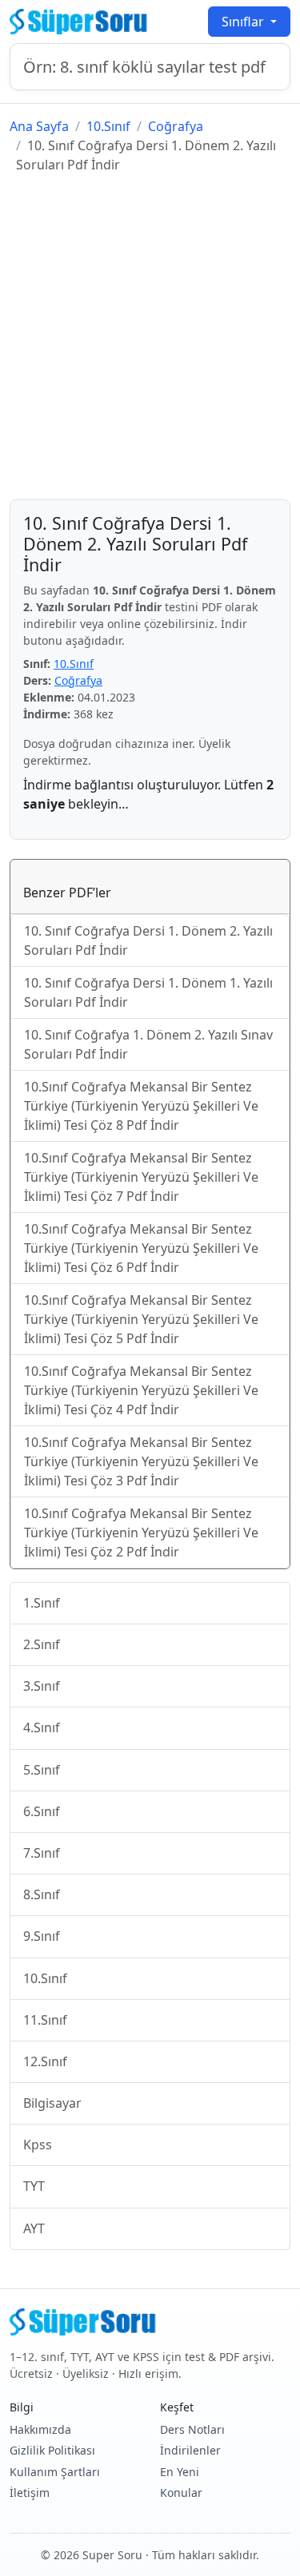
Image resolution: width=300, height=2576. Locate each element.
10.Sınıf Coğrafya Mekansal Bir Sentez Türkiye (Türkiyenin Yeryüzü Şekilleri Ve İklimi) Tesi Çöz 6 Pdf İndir (141, 1248)
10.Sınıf (108, 126)
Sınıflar (244, 22)
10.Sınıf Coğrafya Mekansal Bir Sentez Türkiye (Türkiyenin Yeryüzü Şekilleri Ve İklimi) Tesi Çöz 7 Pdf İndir (141, 1177)
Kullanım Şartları (55, 2472)
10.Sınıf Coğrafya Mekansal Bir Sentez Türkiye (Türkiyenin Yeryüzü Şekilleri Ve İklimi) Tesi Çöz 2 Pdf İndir (141, 1532)
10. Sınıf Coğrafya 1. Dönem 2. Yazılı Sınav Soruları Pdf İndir (148, 1044)
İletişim (30, 2493)
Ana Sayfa (39, 126)
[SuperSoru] (80, 22)
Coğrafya (176, 126)
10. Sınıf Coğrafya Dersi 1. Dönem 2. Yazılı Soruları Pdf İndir (148, 940)
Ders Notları (192, 2429)
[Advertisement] (150, 337)
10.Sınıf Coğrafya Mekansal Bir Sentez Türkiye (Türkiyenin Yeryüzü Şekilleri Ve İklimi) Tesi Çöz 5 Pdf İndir (141, 1319)
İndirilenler (190, 2450)
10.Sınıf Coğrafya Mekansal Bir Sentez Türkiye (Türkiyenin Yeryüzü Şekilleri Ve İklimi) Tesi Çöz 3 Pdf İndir (141, 1461)
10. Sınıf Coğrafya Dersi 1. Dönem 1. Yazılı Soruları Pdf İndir (148, 992)
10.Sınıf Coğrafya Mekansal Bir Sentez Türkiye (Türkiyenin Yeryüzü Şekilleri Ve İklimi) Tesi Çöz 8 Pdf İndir (141, 1106)
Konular (181, 2493)
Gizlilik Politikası (52, 2450)
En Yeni (180, 2472)
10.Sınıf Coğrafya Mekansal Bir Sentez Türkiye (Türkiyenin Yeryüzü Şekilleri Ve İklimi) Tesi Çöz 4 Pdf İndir (141, 1390)
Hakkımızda (40, 2429)
